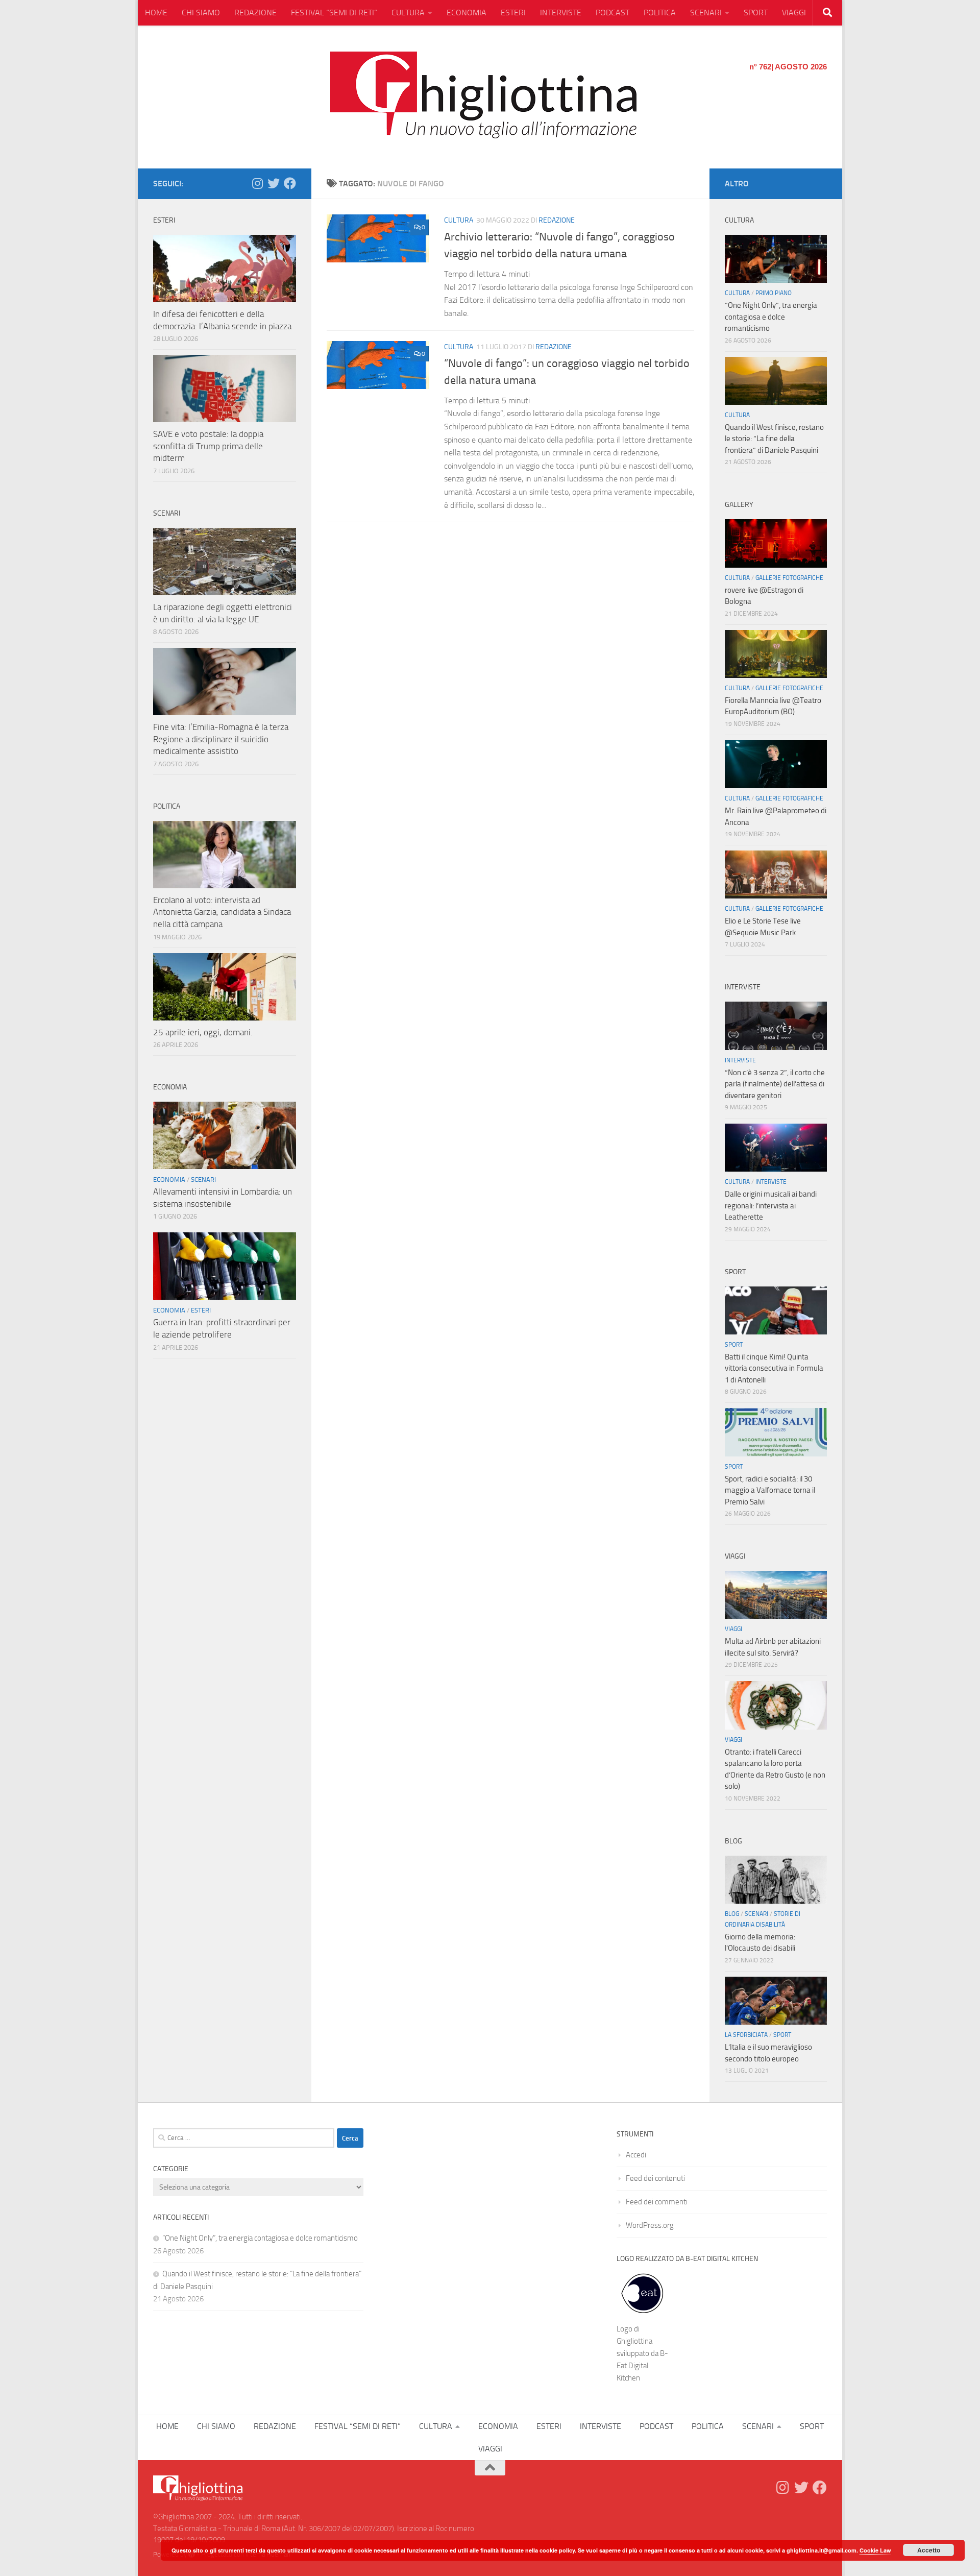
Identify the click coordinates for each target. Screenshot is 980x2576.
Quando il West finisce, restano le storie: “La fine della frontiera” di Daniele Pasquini (774, 439)
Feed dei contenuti (655, 2178)
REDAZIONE (255, 13)
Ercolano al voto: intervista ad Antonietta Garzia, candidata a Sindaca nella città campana (222, 912)
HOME (156, 13)
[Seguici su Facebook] (290, 183)
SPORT (756, 13)
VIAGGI (794, 13)
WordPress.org (650, 2225)
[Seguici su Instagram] (257, 183)
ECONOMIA (467, 13)
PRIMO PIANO (774, 293)
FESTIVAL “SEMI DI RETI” (334, 13)
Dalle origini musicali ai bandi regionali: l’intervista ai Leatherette (771, 1206)
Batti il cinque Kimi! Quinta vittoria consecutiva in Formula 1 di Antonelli (774, 1368)
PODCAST (612, 13)
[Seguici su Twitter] (274, 183)
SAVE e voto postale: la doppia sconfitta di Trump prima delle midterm (208, 446)
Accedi (636, 2155)
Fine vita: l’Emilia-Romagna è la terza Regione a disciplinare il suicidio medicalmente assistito (221, 739)
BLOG (732, 1914)
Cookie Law (875, 2550)
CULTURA (408, 13)
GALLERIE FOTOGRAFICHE (789, 578)
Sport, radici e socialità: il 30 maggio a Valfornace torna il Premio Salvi (770, 1490)
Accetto (929, 2550)
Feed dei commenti (657, 2202)
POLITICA (660, 13)
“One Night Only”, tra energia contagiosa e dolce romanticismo (771, 317)
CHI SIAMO (201, 13)
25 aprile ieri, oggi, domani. (203, 1032)
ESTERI (513, 13)
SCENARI (706, 13)
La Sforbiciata (746, 2035)
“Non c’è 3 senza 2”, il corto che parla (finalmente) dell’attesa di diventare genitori (775, 1084)
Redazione (557, 220)
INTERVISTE (561, 13)
